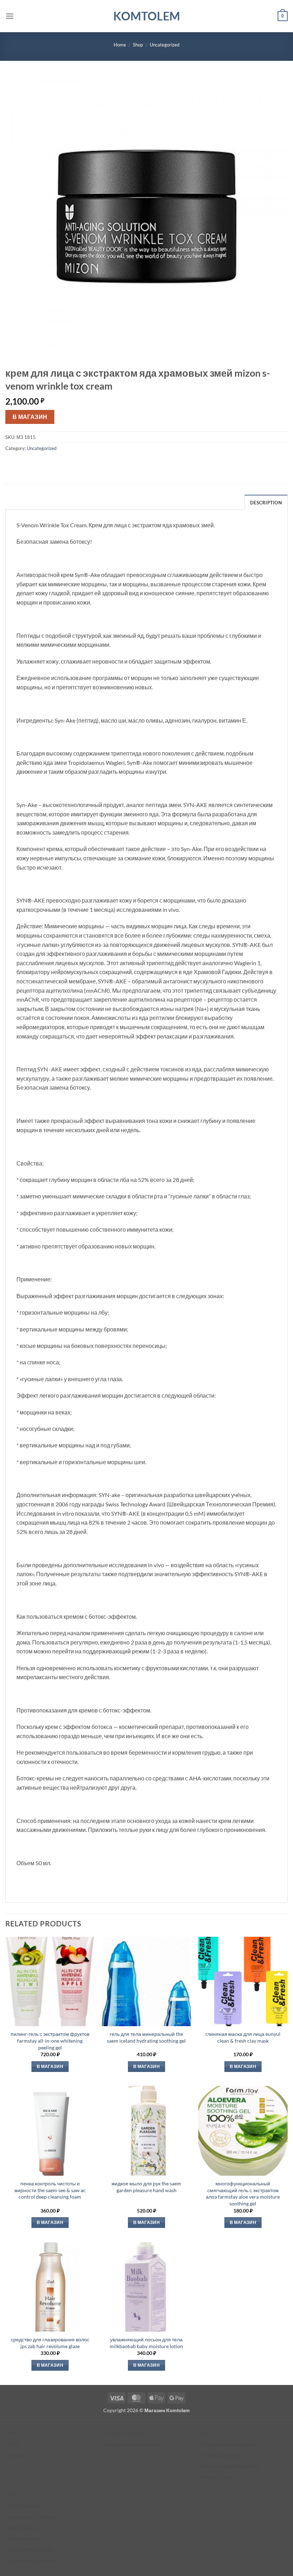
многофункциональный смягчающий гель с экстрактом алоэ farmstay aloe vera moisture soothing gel (243, 2193)
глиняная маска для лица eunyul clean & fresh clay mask (243, 2037)
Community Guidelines (33, 2560)
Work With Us (23, 2528)
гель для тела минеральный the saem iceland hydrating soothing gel (146, 2037)
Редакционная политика (131, 2444)
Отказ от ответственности (229, 2466)
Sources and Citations (31, 2517)
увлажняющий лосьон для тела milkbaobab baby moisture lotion (146, 2343)
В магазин (30, 417)
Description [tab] (266, 503)
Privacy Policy (216, 2477)
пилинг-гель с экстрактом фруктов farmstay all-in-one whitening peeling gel (50, 2040)
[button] (10, 16)
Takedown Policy (26, 2539)
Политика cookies (220, 2455)
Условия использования (228, 2444)
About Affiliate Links (30, 2550)
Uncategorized (165, 45)
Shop (138, 45)
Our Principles (23, 2506)
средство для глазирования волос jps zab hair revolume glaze (50, 2343)
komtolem (147, 16)
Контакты (18, 2455)
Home (120, 45)
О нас (14, 2444)
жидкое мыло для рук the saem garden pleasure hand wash (146, 2187)
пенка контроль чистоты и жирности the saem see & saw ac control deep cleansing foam (50, 2190)
